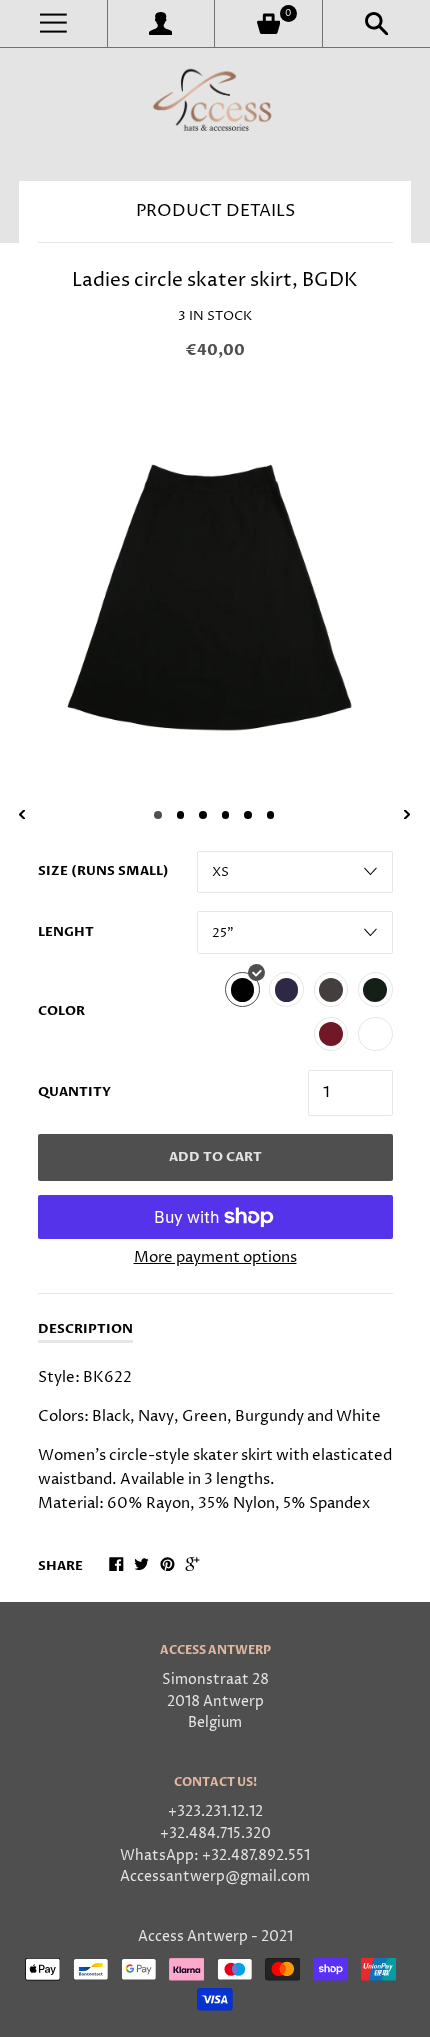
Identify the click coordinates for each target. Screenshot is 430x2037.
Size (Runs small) (103, 871)
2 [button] (181, 815)
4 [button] (226, 815)
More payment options (215, 1257)
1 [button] (158, 815)
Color (61, 1011)
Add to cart (215, 1157)
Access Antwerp (193, 1937)
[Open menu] (53, 23)
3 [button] (203, 815)
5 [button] (248, 815)
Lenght (66, 932)
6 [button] (271, 815)
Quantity (74, 1092)
